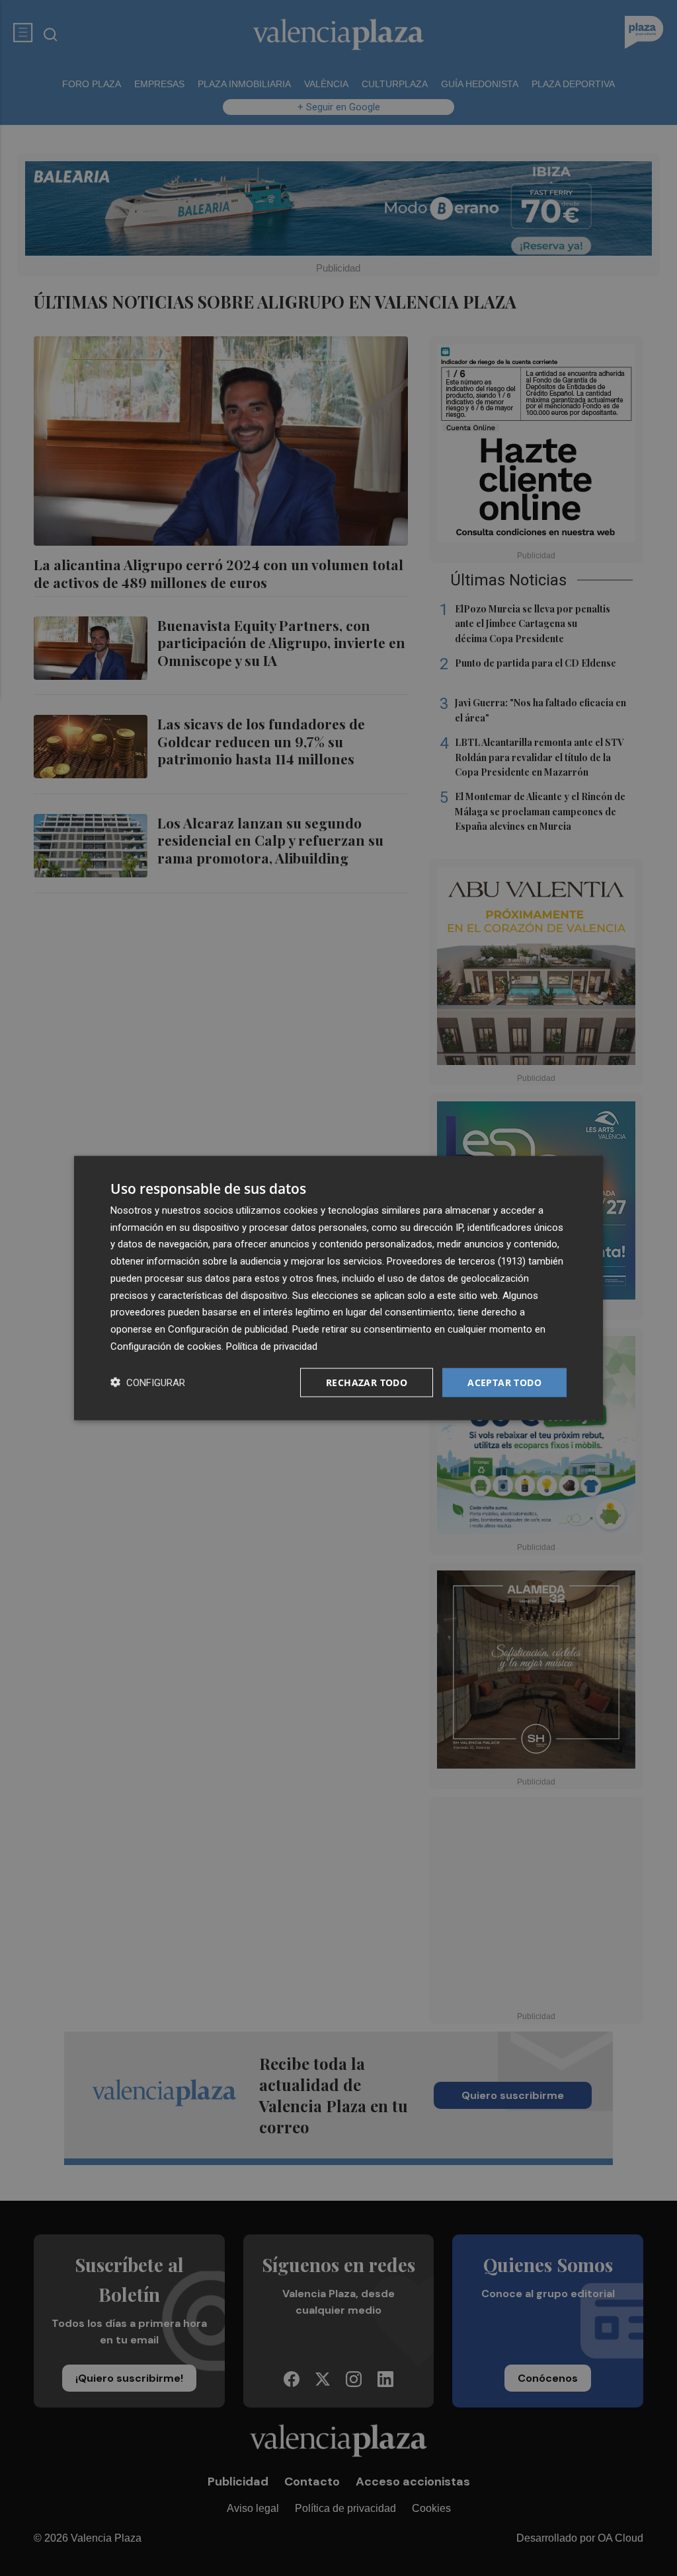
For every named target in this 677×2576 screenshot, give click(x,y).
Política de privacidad (272, 1346)
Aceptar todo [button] (504, 1382)
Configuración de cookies (166, 1346)
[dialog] (338, 1288)
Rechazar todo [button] (367, 1382)
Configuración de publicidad (228, 1329)
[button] (148, 1382)
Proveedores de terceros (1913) (456, 1261)
